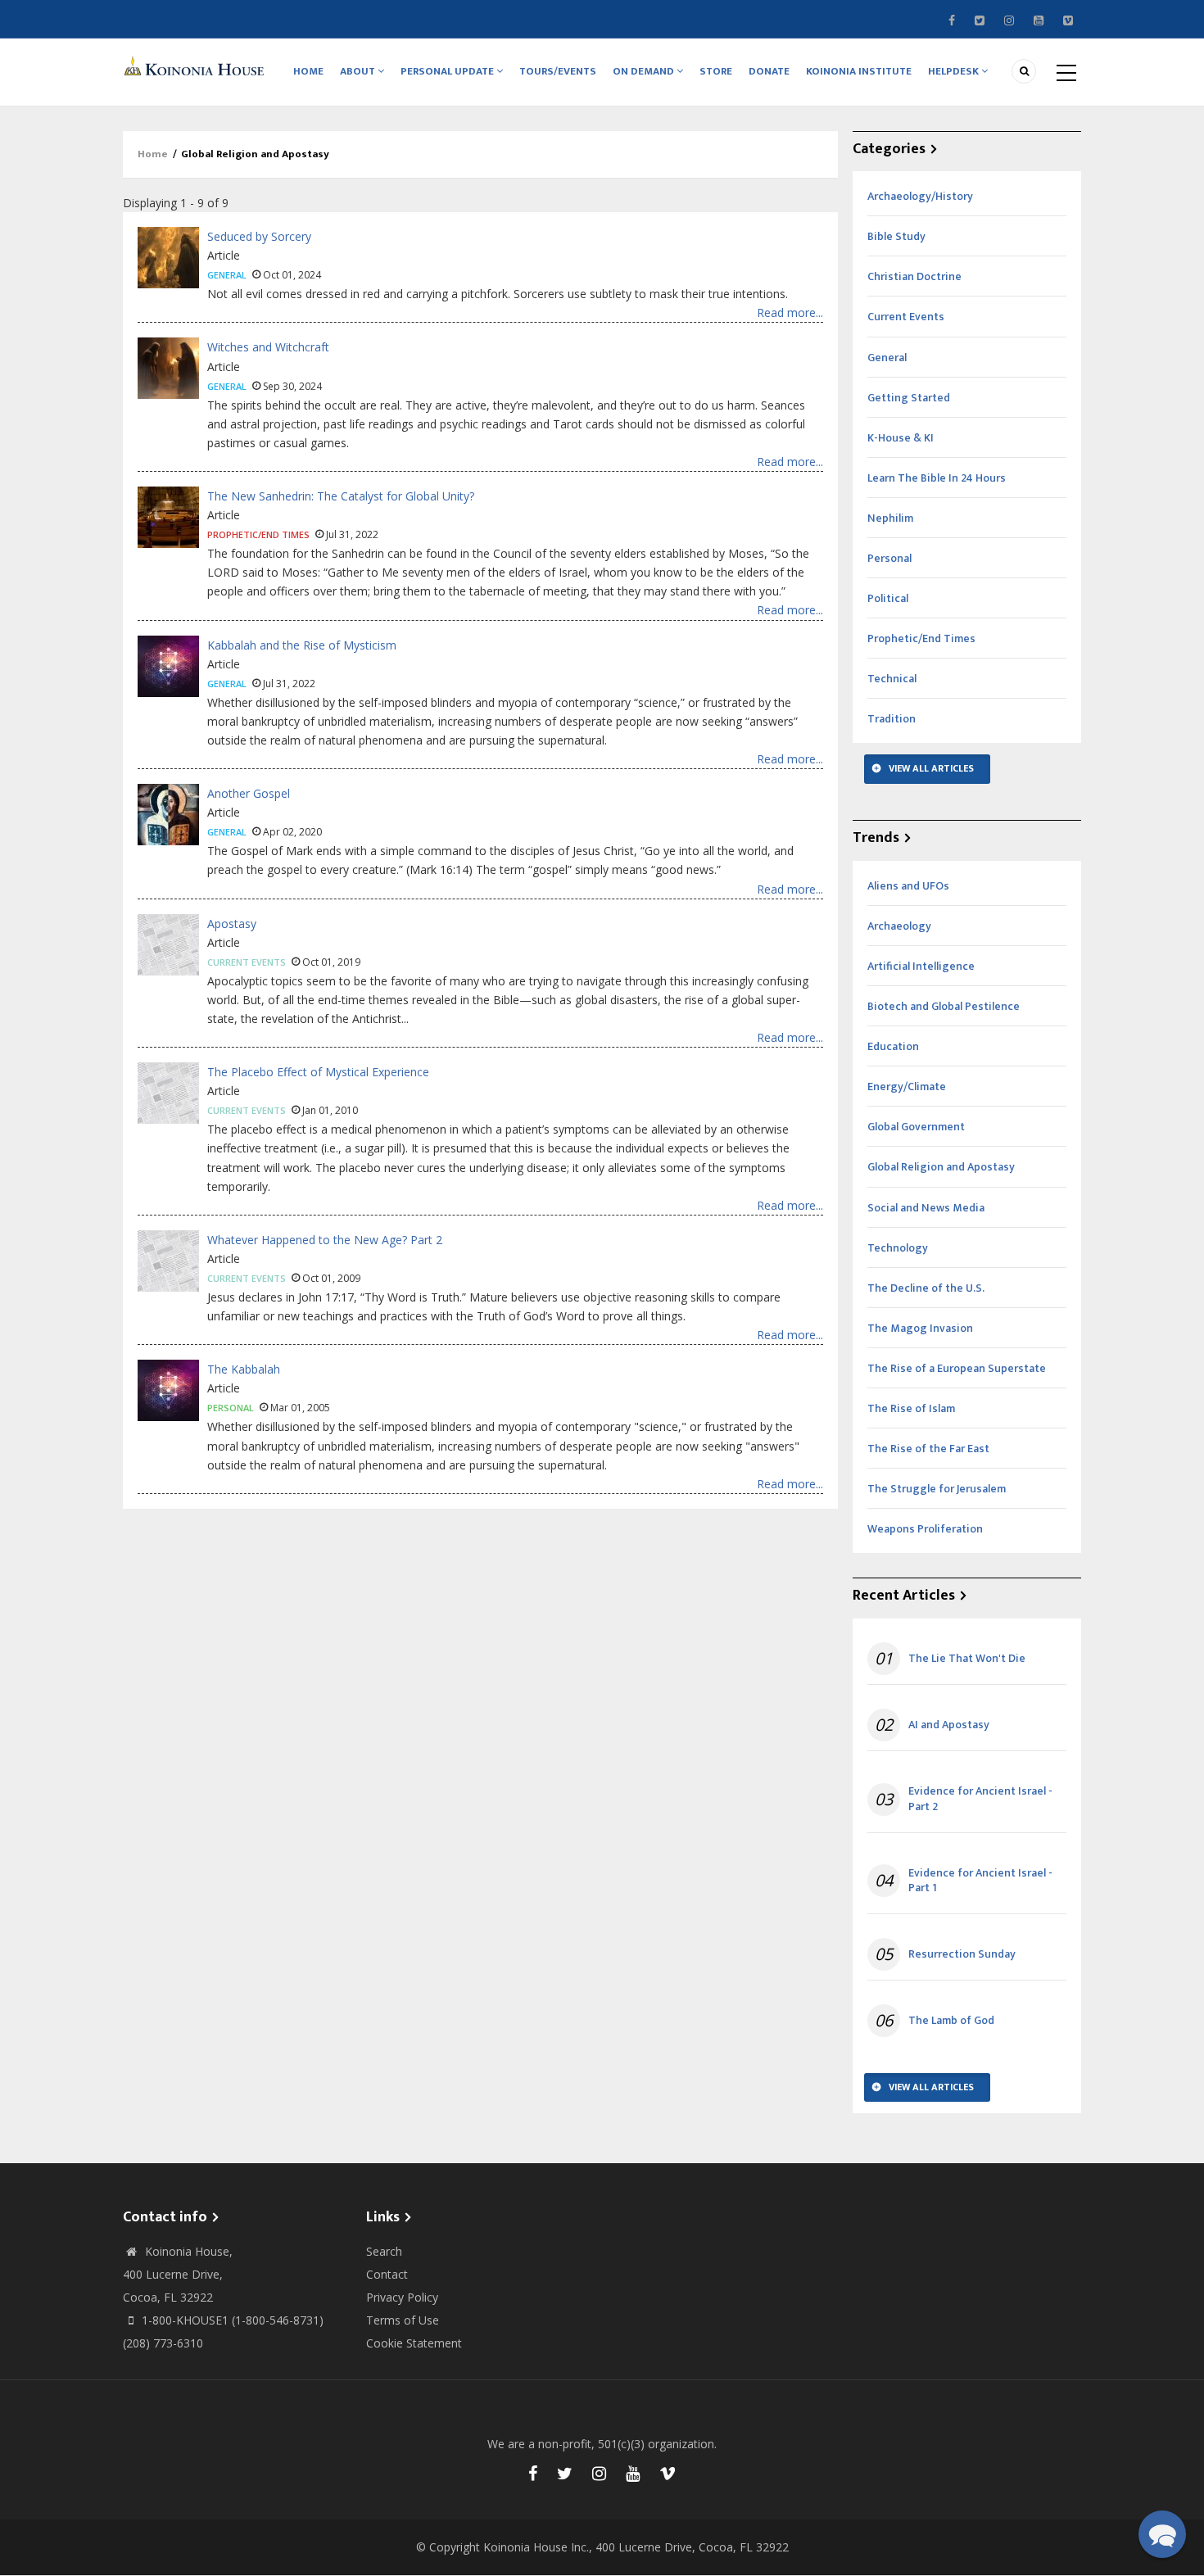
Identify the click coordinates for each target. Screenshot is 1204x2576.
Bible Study (896, 236)
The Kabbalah (244, 1369)
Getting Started (909, 398)
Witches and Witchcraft (268, 347)
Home (308, 71)
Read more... (790, 312)
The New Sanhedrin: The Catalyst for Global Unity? (341, 496)
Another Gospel (249, 793)
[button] (1162, 2534)
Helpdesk (955, 71)
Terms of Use (403, 2320)
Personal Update (448, 71)
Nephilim (890, 518)
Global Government (916, 1127)
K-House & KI (901, 438)
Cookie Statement (414, 2343)
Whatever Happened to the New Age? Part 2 (325, 1240)
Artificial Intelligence (921, 966)
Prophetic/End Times (258, 534)
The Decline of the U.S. (926, 1288)
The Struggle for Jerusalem (937, 1489)
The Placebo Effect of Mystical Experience (318, 1072)
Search (384, 2251)
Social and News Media (926, 1208)
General (227, 275)
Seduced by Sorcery (259, 236)
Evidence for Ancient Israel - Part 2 (980, 1799)
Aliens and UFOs (908, 886)
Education (893, 1046)
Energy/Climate (907, 1087)
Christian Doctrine (914, 276)
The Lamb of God (951, 2021)
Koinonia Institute (859, 71)
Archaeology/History (920, 196)
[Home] (197, 65)
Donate (769, 71)
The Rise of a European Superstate (957, 1368)
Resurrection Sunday (962, 1954)
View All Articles (931, 768)
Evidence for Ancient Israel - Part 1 (980, 1881)
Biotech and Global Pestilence (944, 1006)
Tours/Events (558, 71)
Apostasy (232, 924)
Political (888, 598)
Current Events (247, 962)
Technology (898, 1248)
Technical (892, 679)
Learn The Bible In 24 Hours (937, 478)
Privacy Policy (402, 2297)
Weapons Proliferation (925, 1529)
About (359, 71)
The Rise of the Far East (928, 1449)
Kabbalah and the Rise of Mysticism (302, 645)
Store (716, 71)
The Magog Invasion (920, 1328)
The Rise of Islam (911, 1408)
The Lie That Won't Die (967, 1659)
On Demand (645, 71)
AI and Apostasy (949, 1725)
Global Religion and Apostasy (941, 1167)
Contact (387, 2274)
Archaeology (899, 926)
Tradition (892, 719)
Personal (231, 1408)
